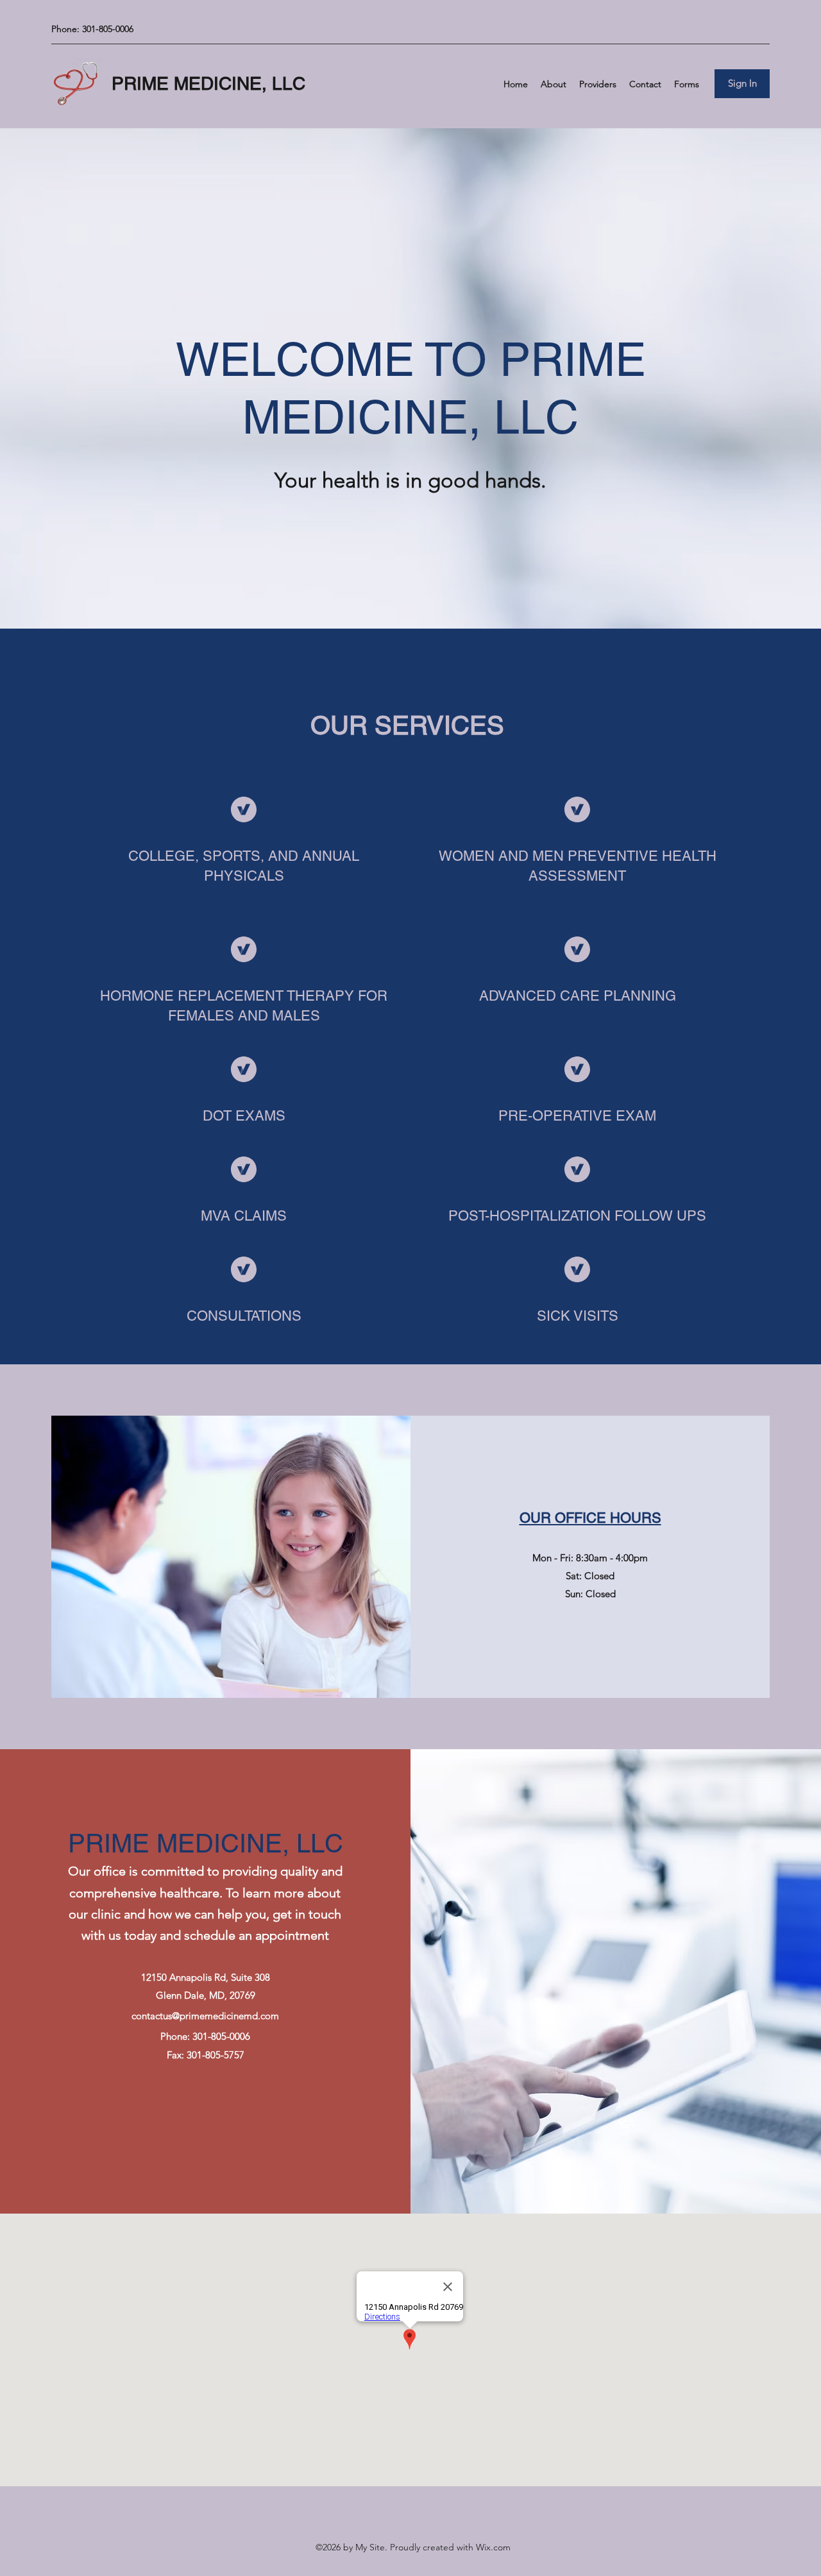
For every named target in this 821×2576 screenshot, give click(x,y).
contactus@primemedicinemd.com (205, 2016)
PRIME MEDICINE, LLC (208, 83)
